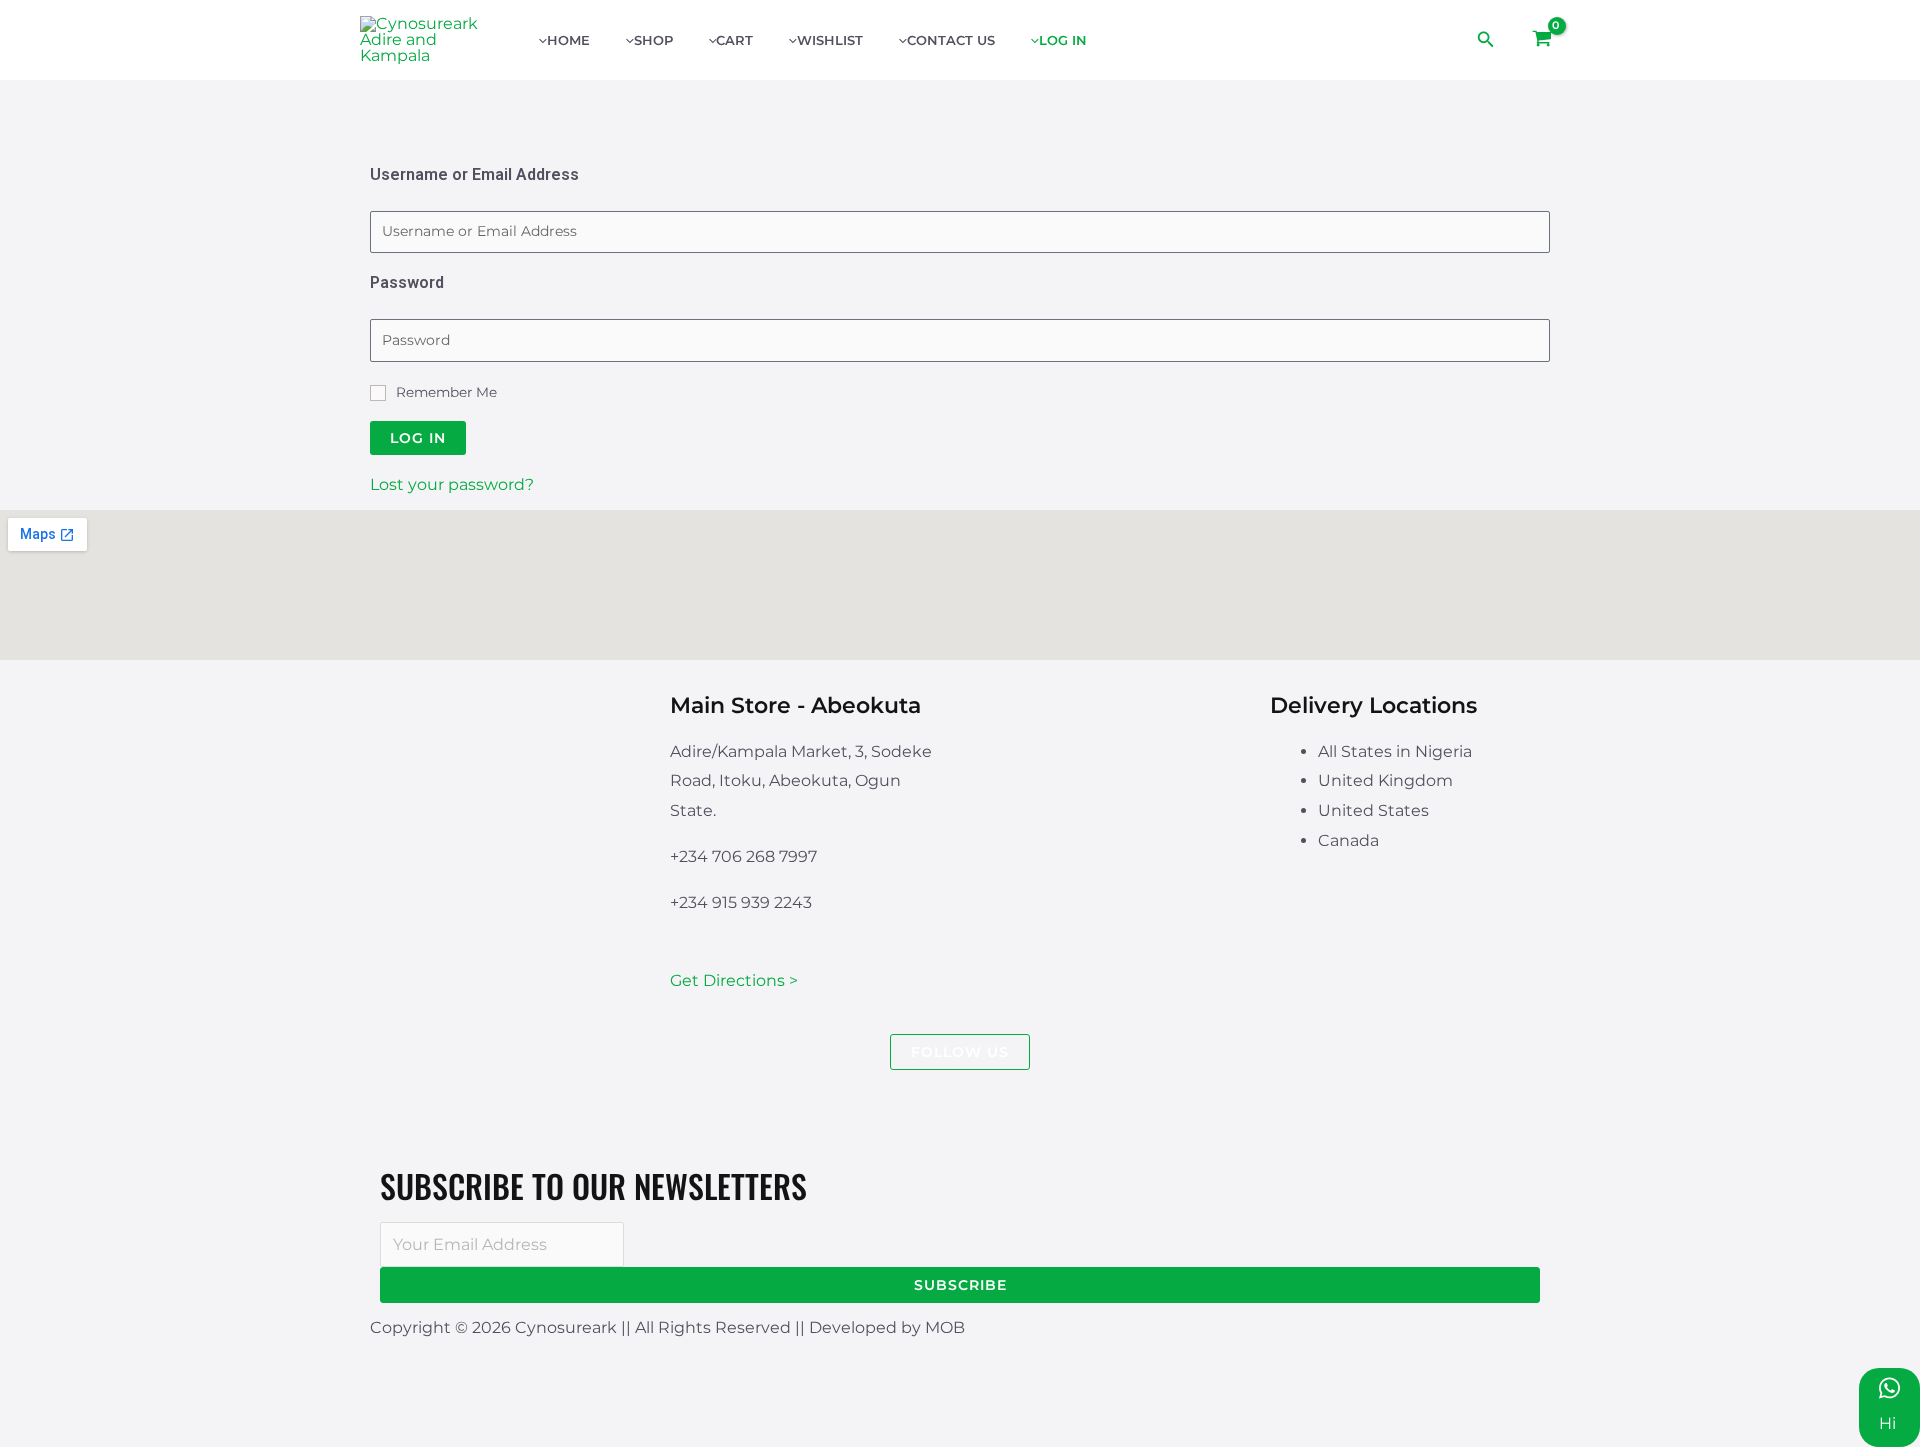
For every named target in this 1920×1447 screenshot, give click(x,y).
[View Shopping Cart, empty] (1541, 40)
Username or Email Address (474, 174)
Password (407, 282)
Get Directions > (734, 980)
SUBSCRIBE (960, 1285)
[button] (1486, 40)
